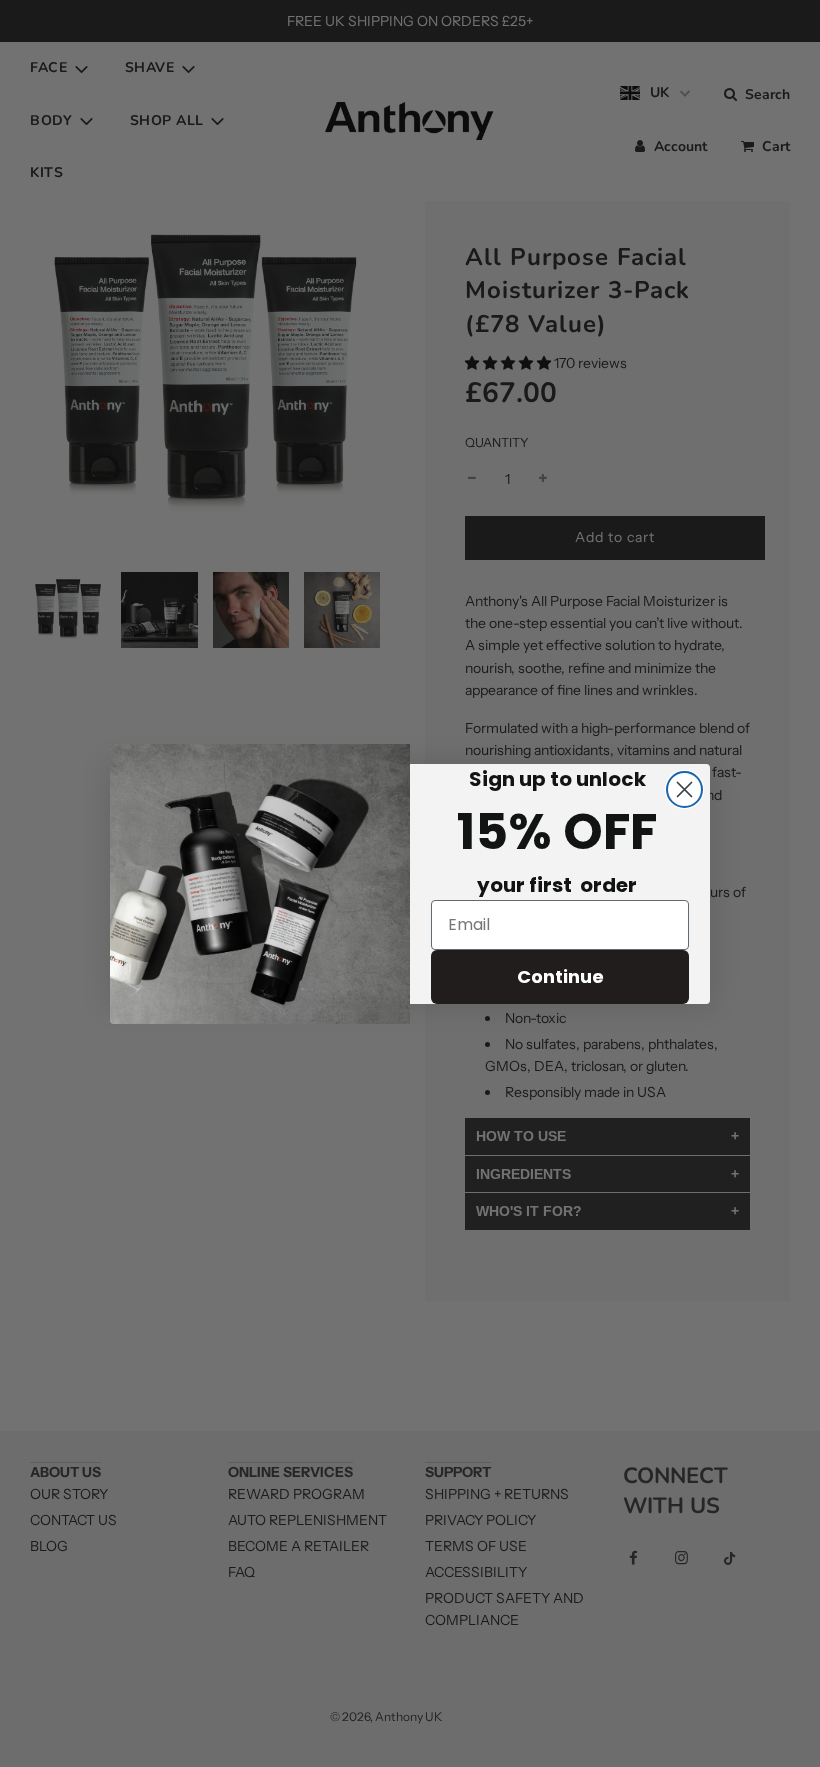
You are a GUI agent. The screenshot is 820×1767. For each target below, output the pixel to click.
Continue (560, 976)
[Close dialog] (684, 789)
